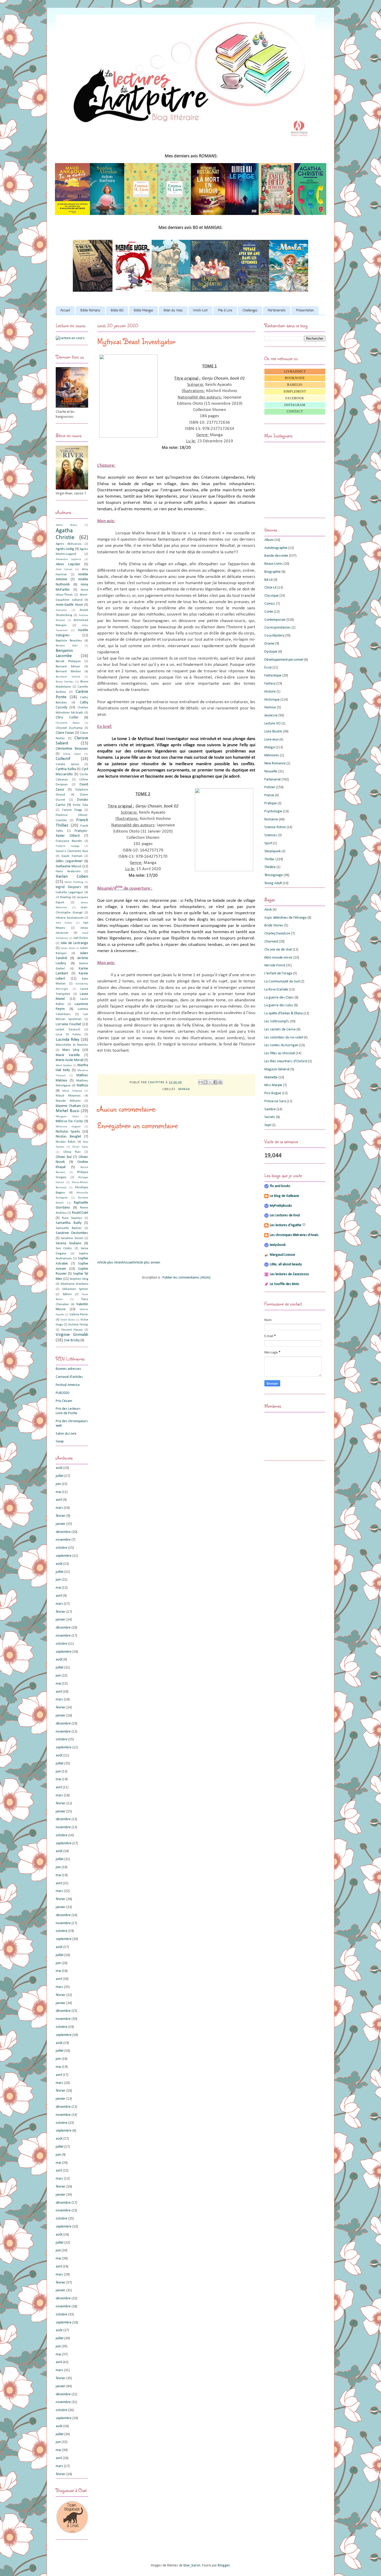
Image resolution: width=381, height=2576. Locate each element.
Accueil (65, 311)
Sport (268, 843)
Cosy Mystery (274, 636)
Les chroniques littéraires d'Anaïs (294, 1235)
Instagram (295, 405)
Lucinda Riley (68, 1040)
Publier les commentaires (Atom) (186, 1278)
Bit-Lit (269, 580)
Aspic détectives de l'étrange (285, 918)
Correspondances (278, 628)
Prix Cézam (64, 1401)
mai (58, 1492)
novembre (63, 1540)
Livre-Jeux (271, 740)
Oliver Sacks (80, 1147)
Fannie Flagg (72, 810)
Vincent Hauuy (72, 1330)
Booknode (295, 378)
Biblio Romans (90, 311)
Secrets (270, 1117)
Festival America (68, 1385)
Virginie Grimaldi (72, 1335)
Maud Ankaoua (72, 1091)
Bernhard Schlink (68, 677)
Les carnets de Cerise (280, 1029)
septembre (64, 1556)
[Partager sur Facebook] (215, 1082)
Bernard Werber (68, 672)
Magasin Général (277, 1069)
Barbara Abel (67, 646)
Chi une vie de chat (278, 950)
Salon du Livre (66, 1434)
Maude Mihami (68, 1101)
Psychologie (273, 811)
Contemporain (275, 620)
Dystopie (271, 652)
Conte (269, 612)
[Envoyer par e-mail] (201, 1082)
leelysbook (278, 1245)
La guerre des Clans (279, 998)
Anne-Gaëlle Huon (69, 605)
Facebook (295, 398)
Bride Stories (274, 926)
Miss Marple (273, 1085)
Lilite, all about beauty (286, 1264)
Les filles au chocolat (280, 1053)
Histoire (270, 692)
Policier (270, 787)
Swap (60, 1441)
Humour (270, 707)
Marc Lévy (71, 1050)
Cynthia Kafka (66, 769)
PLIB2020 (62, 1393)
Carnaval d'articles (69, 1377)
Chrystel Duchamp (69, 728)
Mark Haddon (64, 1066)
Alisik (268, 910)
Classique (271, 596)
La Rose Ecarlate (276, 990)
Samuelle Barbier (69, 1228)
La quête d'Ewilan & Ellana (284, 1013)
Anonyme (61, 610)
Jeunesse (271, 715)
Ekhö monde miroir (278, 958)
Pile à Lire (225, 311)
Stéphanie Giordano (74, 1284)
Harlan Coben (72, 877)
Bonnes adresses (68, 1369)
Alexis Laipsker (68, 564)
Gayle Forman (72, 856)
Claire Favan (65, 733)
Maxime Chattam (68, 1106)
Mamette (271, 1077)
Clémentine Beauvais (72, 749)
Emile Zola (80, 805)
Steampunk (273, 851)
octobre (62, 1548)
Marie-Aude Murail (70, 1060)
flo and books (280, 1186)
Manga (184, 1089)
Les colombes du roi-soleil (284, 1038)
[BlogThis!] (206, 1082)
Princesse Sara (275, 1101)
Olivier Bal (64, 1157)
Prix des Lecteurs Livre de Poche (68, 1411)
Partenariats (277, 311)
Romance (271, 819)
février (61, 1516)
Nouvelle (271, 772)
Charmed (271, 942)
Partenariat (273, 780)
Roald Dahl (80, 1213)
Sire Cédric (64, 1248)
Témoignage (274, 875)
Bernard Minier (68, 667)
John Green (64, 923)
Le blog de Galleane (284, 1196)
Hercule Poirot (275, 965)
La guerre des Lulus (279, 1005)
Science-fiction (275, 827)
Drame (269, 644)
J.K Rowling (63, 897)
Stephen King (79, 1279)
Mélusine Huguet (68, 1127)
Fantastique (273, 676)
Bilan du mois (173, 311)
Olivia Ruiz (72, 1152)
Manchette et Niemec (72, 1045)
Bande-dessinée (276, 556)
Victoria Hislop (78, 1325)
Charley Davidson (277, 934)
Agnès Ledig (65, 549)
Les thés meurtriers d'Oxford (286, 1061)
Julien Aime (68, 948)
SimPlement (295, 392)
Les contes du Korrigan (281, 1045)
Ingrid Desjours (68, 887)
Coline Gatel (72, 754)
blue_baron (192, 2565)
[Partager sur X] (210, 1082)
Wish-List (200, 311)
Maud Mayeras (68, 1096)
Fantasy (270, 684)
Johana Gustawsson (70, 918)
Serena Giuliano (69, 1243)
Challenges (250, 311)
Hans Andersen (68, 871)
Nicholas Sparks (68, 1132)
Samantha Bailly (69, 1223)
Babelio (295, 385)
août (59, 1468)
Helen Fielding (74, 882)
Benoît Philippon (68, 661)
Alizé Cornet (64, 570)
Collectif (63, 759)
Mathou (82, 1085)
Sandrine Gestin (72, 1238)
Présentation (305, 311)
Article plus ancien (147, 1263)
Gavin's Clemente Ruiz (72, 851)
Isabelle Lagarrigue (69, 892)
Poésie (269, 795)
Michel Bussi (68, 1111)
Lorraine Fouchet (68, 1024)
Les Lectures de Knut (285, 1215)
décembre (63, 1532)
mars (59, 1508)
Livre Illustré (273, 732)
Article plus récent (110, 1263)
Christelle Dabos (68, 723)
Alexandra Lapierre (68, 559)
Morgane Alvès (67, 1117)
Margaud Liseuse (283, 1255)
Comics (270, 604)
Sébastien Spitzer (75, 1289)
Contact (295, 411)
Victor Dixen (68, 1320)
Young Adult (273, 883)
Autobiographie (276, 548)
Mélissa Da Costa (69, 1121)
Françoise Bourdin (69, 841)
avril (59, 1500)
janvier (61, 1524)
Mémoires (272, 755)
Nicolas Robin (66, 1142)
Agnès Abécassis (69, 544)
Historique (272, 700)
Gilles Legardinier (69, 861)
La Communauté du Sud (282, 982)
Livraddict (295, 372)
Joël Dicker (81, 938)
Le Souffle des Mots (285, 1284)
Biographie (273, 572)
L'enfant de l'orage (278, 973)
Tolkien (67, 1294)
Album (269, 540)
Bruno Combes (65, 682)
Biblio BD (117, 311)
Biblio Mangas (143, 311)
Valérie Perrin (79, 1315)
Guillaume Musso (69, 866)
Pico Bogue (273, 1093)
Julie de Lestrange (74, 943)
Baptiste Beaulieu (69, 641)
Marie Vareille (68, 1055)
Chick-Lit (270, 588)
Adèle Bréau (66, 525)
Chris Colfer (67, 718)
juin (58, 1484)
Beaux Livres (274, 564)
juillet (60, 1476)
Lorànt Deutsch (68, 1030)
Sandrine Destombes (72, 1233)
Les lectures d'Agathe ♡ (288, 1225)
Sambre (270, 1109)
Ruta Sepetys (72, 1218)
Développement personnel (284, 660)
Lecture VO (273, 724)
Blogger (224, 2565)
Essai (268, 668)
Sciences (271, 835)
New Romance (275, 763)
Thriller (270, 859)
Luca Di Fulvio (68, 1035)
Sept (268, 1125)
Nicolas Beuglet (68, 1137)
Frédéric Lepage (68, 846)
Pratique (271, 803)
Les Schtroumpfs (277, 1021)
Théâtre (270, 867)
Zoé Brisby (72, 1340)
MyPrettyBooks (281, 1206)
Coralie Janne (67, 764)
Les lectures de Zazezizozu (289, 1274)
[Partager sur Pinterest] (220, 1082)
